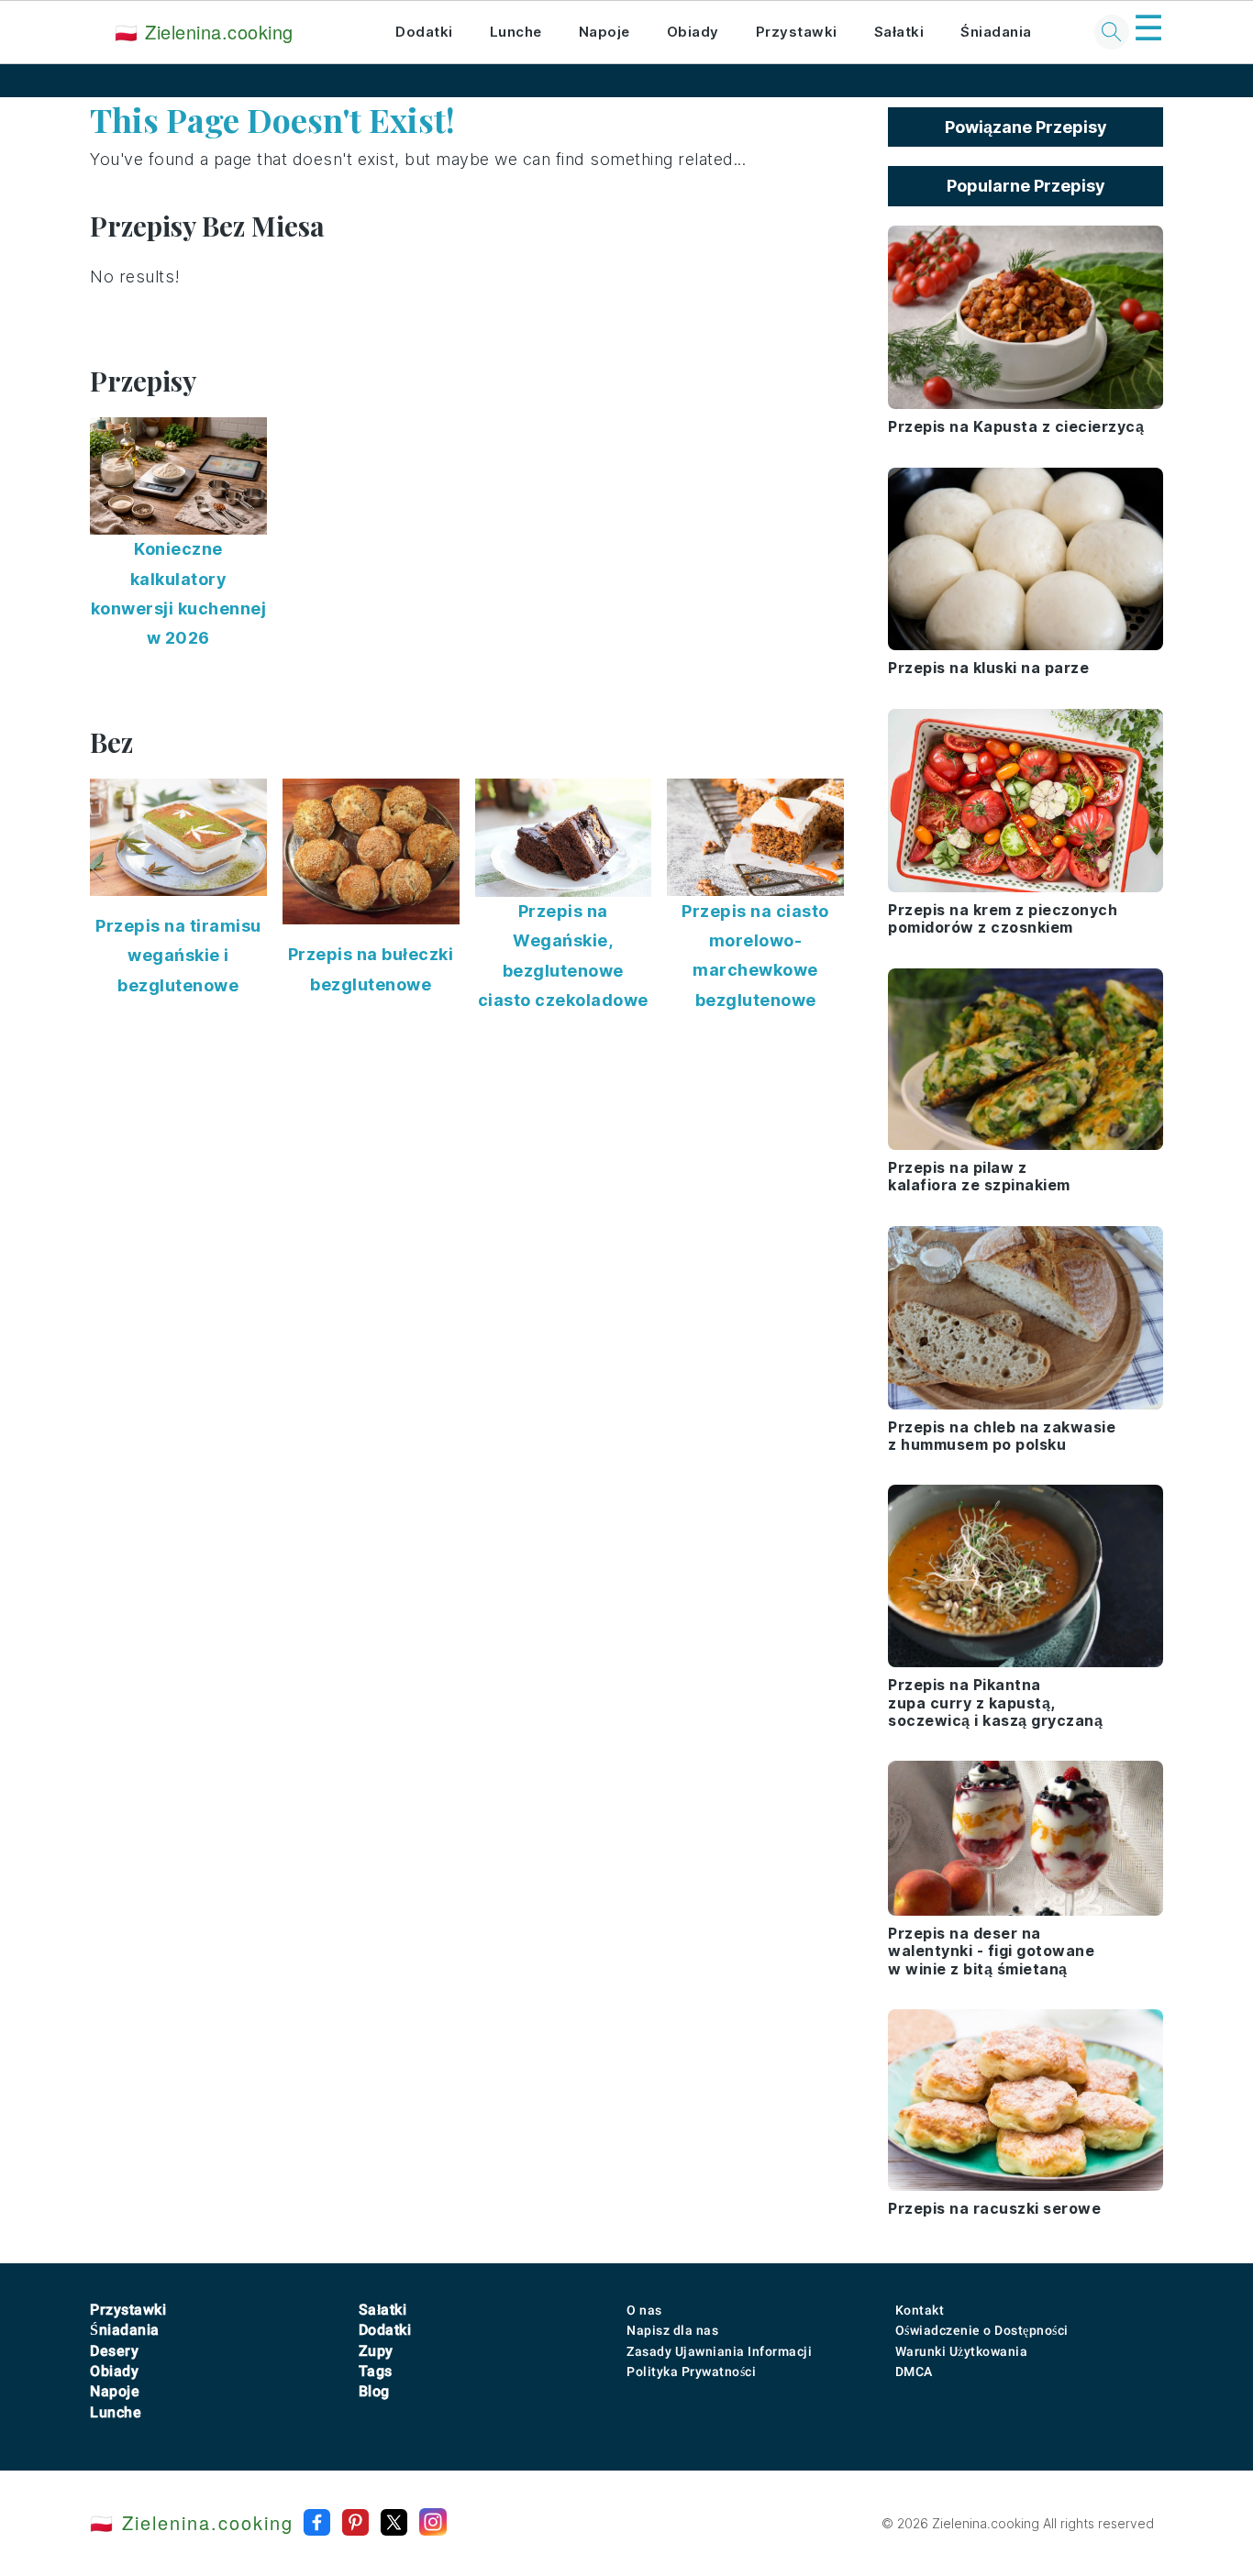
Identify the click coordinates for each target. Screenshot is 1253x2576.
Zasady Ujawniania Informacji (719, 2351)
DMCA (914, 2371)
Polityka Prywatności (691, 2371)
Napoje (604, 32)
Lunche (516, 32)
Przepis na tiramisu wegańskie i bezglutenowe (178, 956)
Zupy (376, 2351)
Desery (114, 2351)
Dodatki (424, 32)
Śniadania (996, 32)
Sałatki (899, 32)
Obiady (693, 32)
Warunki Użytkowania (962, 2351)
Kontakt (920, 2310)
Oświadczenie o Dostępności (982, 2330)
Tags (376, 2371)
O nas (644, 2310)
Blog (374, 2391)
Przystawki (797, 32)
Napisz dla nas (672, 2330)
